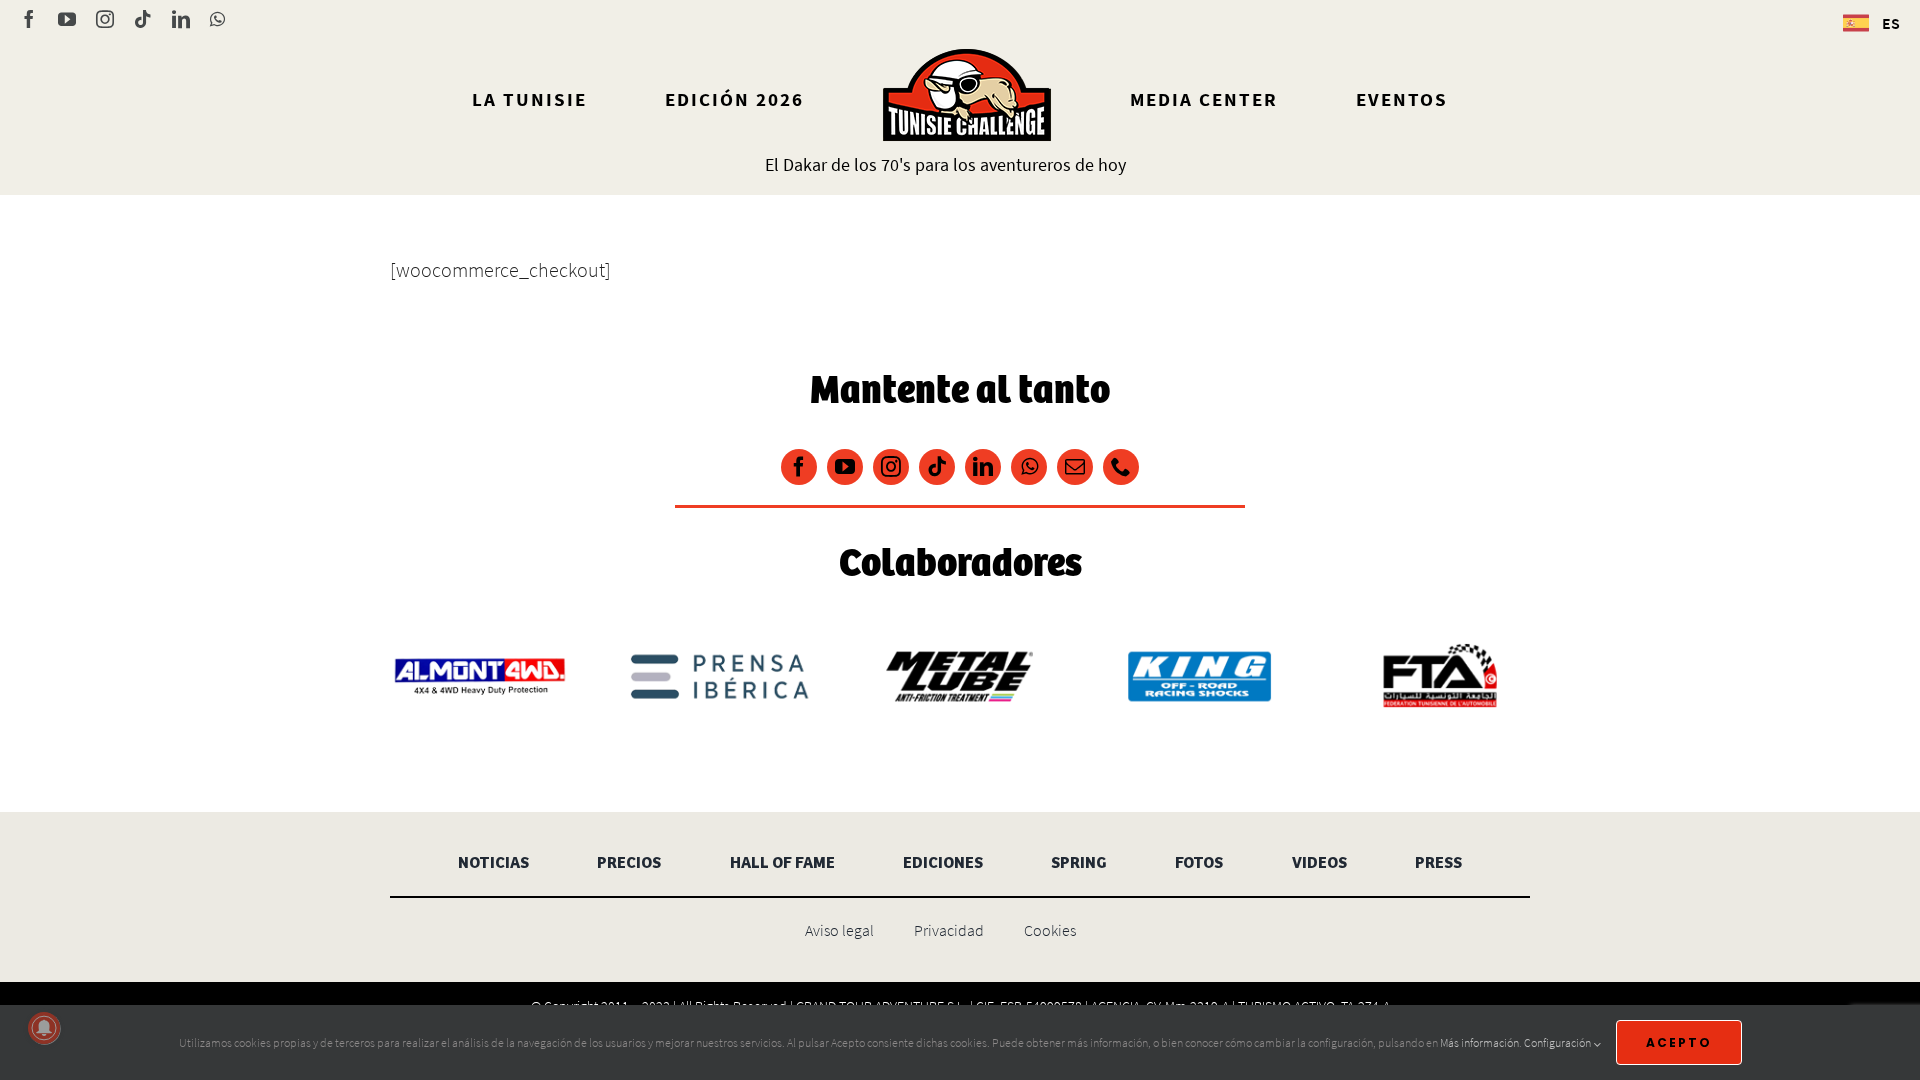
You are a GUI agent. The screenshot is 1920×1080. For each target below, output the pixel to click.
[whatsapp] (1029, 467)
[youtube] (845, 467)
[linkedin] (983, 467)
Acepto (1679, 1042)
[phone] (1121, 467)
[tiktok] (937, 467)
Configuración (1558, 1042)
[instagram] (891, 467)
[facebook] (799, 467)
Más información (1479, 1042)
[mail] (1075, 467)
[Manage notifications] (44, 1028)
